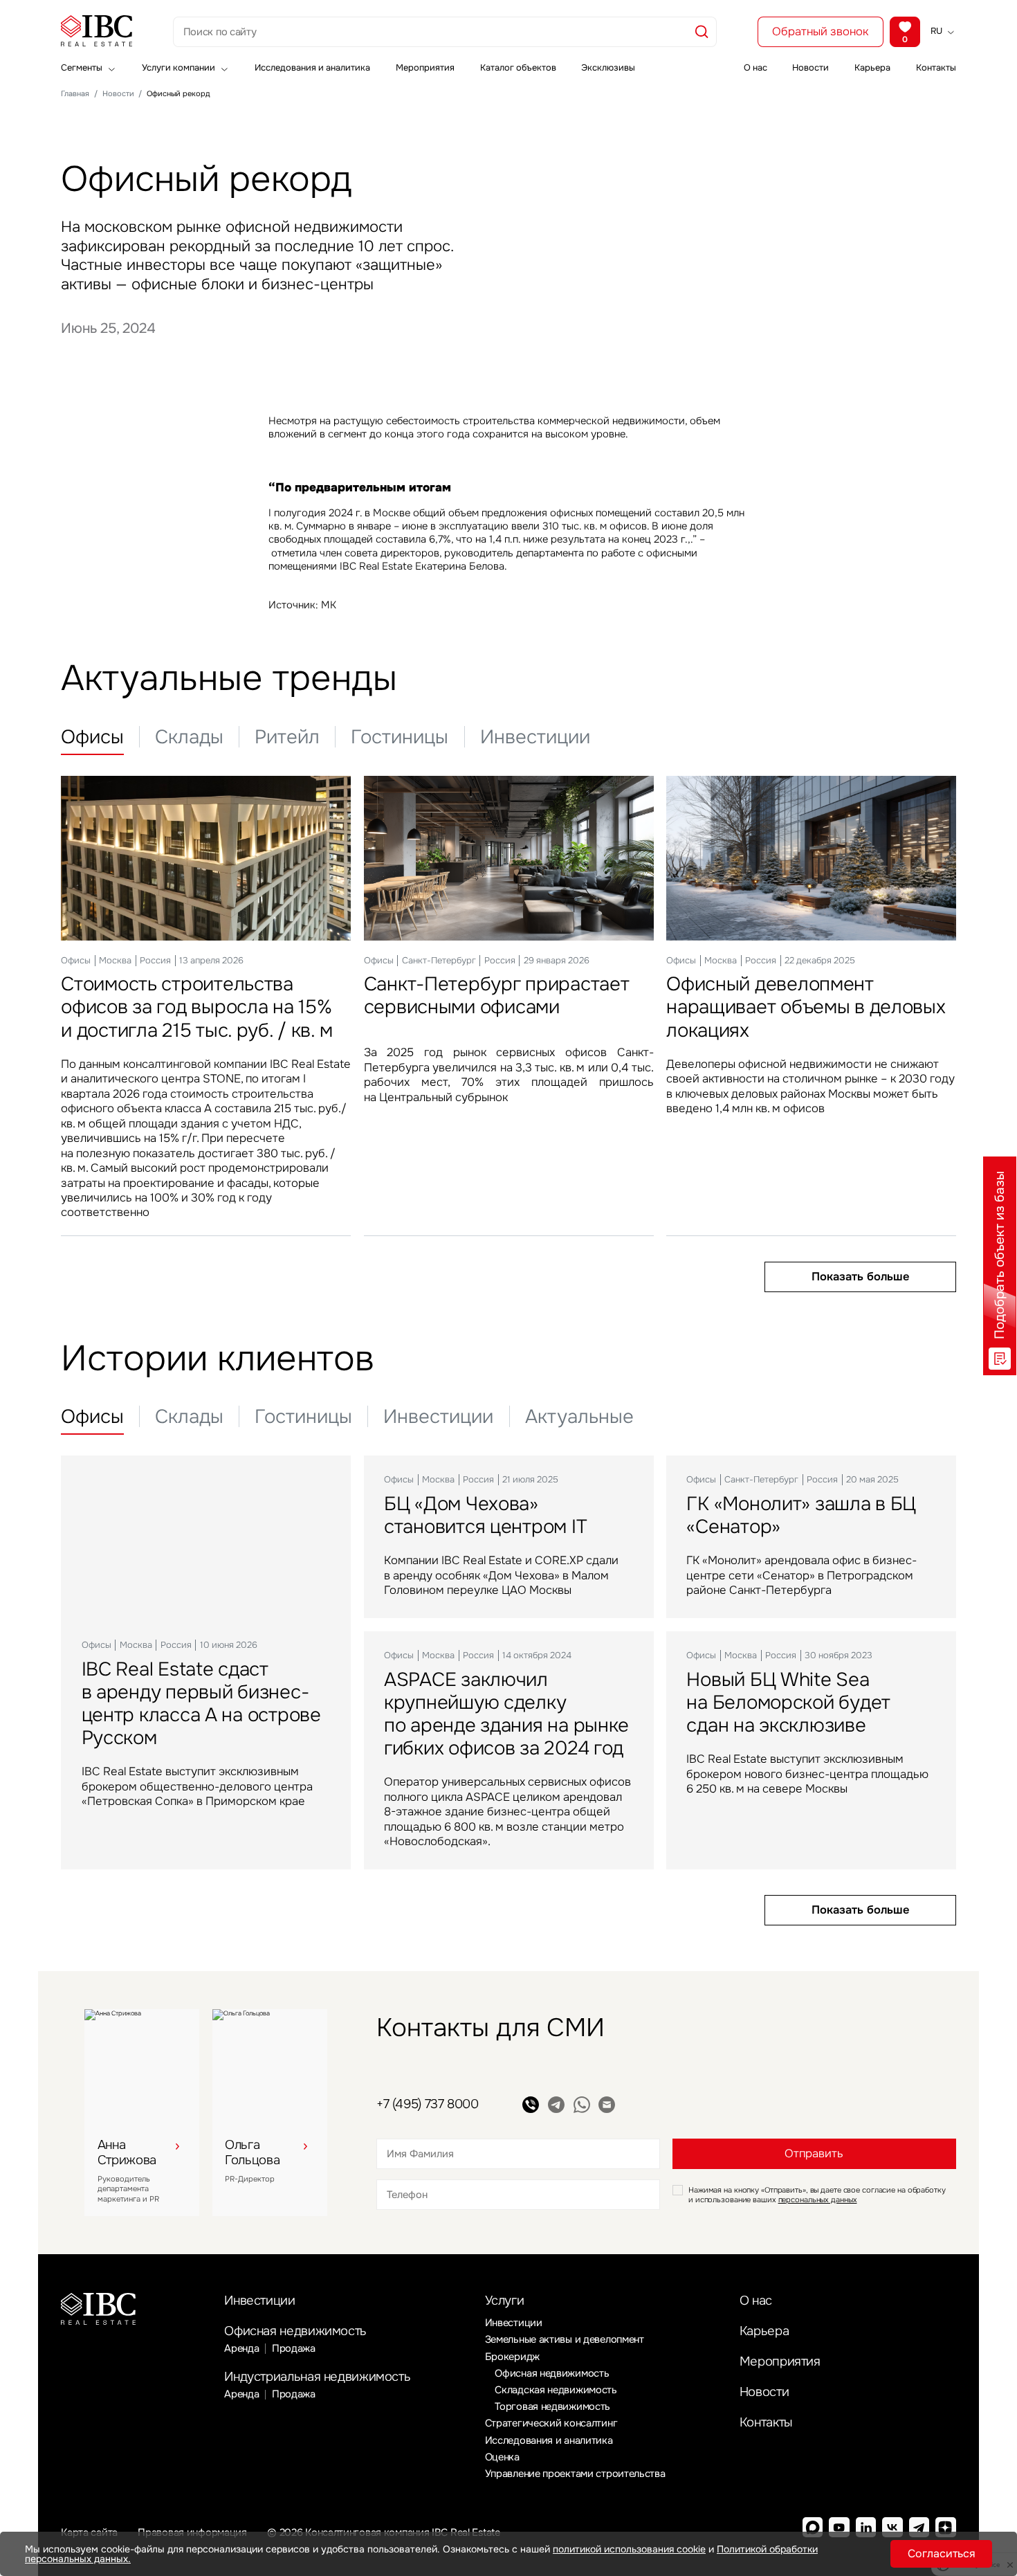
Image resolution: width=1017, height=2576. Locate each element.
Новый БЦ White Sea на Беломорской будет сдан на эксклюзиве (788, 1702)
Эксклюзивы (608, 69)
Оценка (502, 2457)
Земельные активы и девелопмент (565, 2339)
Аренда (241, 2348)
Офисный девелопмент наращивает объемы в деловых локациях (806, 1007)
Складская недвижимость (556, 2390)
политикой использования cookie (629, 2549)
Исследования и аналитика (312, 69)
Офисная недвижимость (295, 2331)
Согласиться (942, 2554)
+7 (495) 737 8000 (428, 2104)
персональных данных (818, 2199)
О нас (755, 69)
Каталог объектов (518, 69)
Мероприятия (425, 69)
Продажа (294, 2348)
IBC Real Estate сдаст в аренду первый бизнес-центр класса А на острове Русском (201, 1703)
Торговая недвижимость (552, 2406)
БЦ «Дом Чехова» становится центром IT (485, 1515)
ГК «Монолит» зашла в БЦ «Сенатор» (801, 1515)
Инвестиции (259, 2301)
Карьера (872, 69)
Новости (810, 69)
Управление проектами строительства (575, 2474)
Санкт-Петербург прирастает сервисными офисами (497, 995)
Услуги (505, 2301)
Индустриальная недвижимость (317, 2377)
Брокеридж (512, 2357)
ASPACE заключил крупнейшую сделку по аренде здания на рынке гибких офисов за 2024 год (506, 1714)
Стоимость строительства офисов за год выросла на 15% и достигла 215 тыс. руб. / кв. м (196, 1007)
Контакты (936, 69)
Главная (75, 94)
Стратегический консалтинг (551, 2423)
